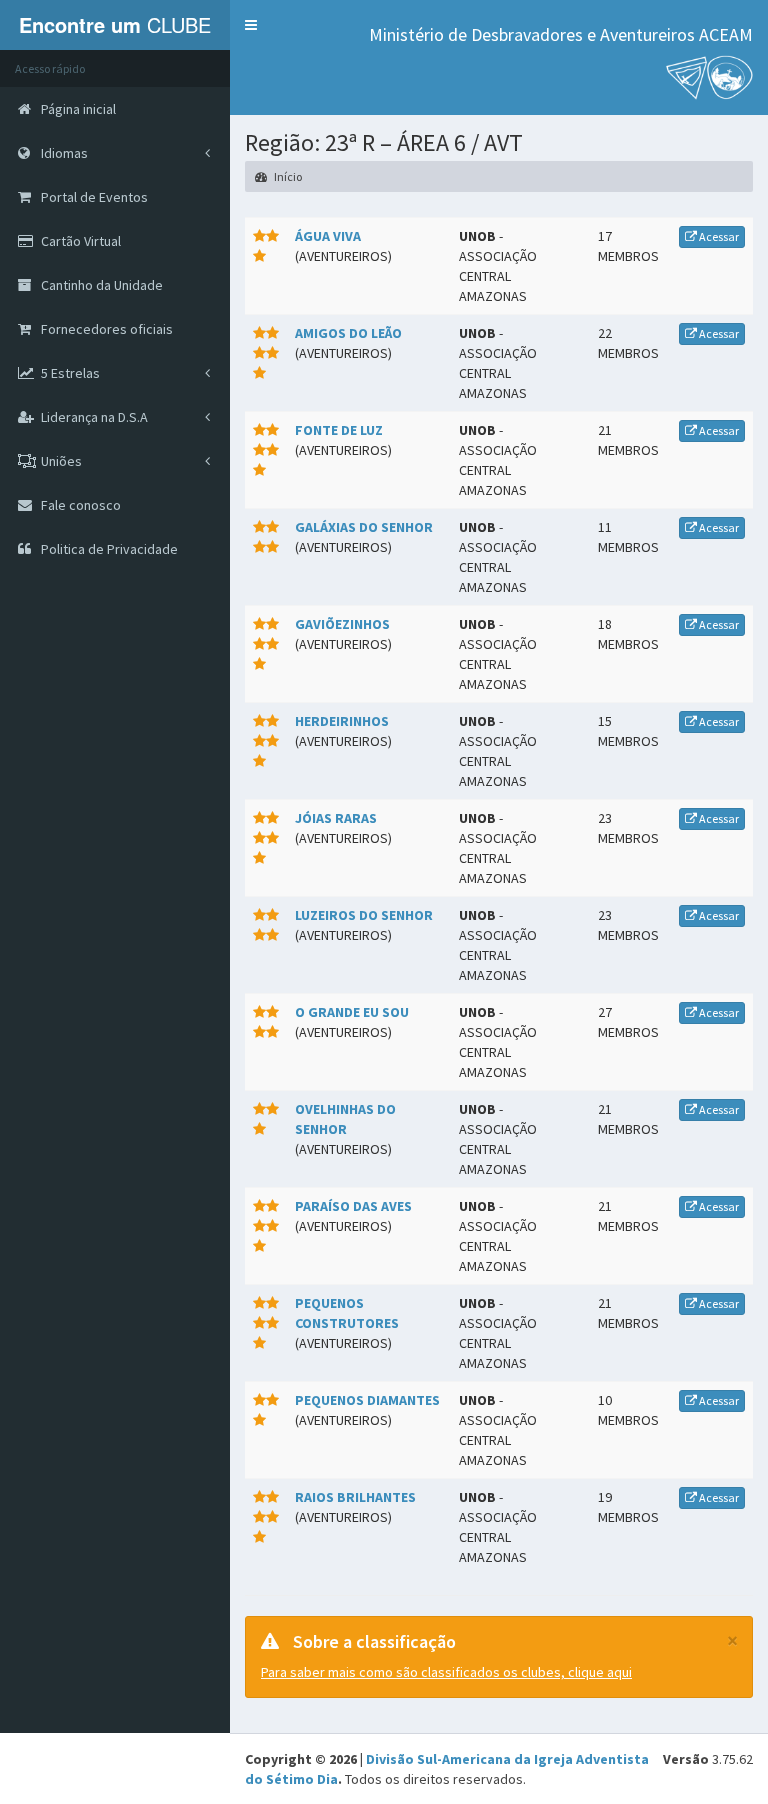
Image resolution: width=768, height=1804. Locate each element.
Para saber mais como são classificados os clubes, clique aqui (446, 1672)
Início (287, 176)
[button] (251, 25)
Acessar (718, 236)
